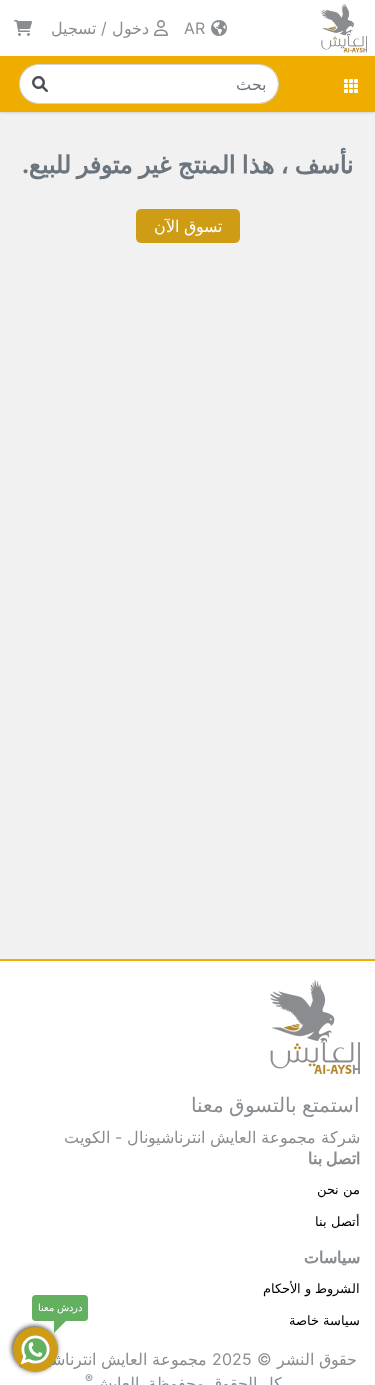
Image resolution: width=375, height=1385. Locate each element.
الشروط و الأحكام (311, 1288)
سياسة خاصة (324, 1320)
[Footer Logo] (315, 1025)
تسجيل (73, 28)
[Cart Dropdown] (23, 28)
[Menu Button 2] (352, 84)
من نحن (338, 1189)
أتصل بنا (337, 1221)
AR (197, 28)
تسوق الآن (188, 226)
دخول (130, 28)
